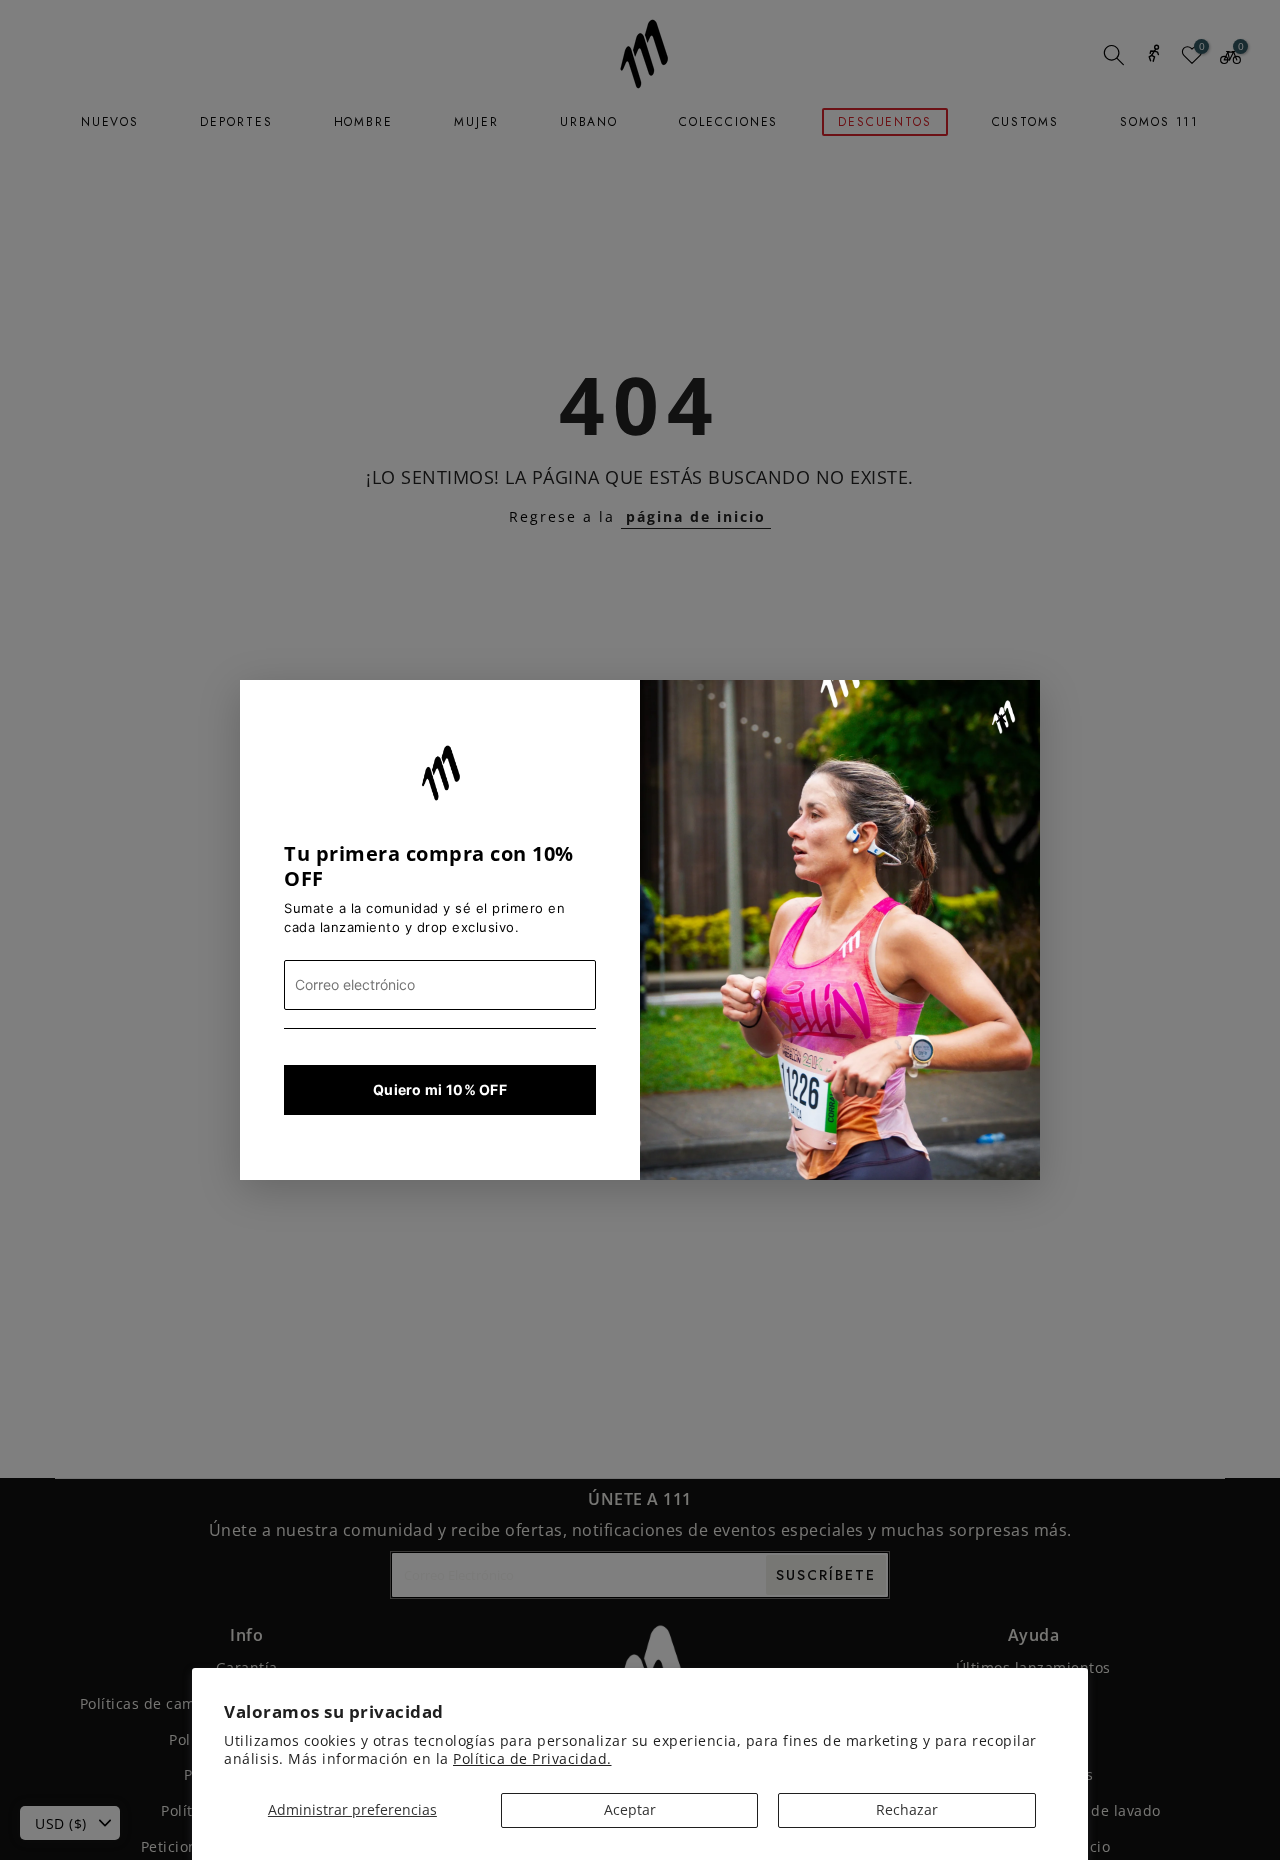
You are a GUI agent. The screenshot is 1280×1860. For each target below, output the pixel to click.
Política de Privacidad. (532, 1758)
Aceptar (630, 1809)
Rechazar (907, 1809)
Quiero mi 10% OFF (440, 1089)
